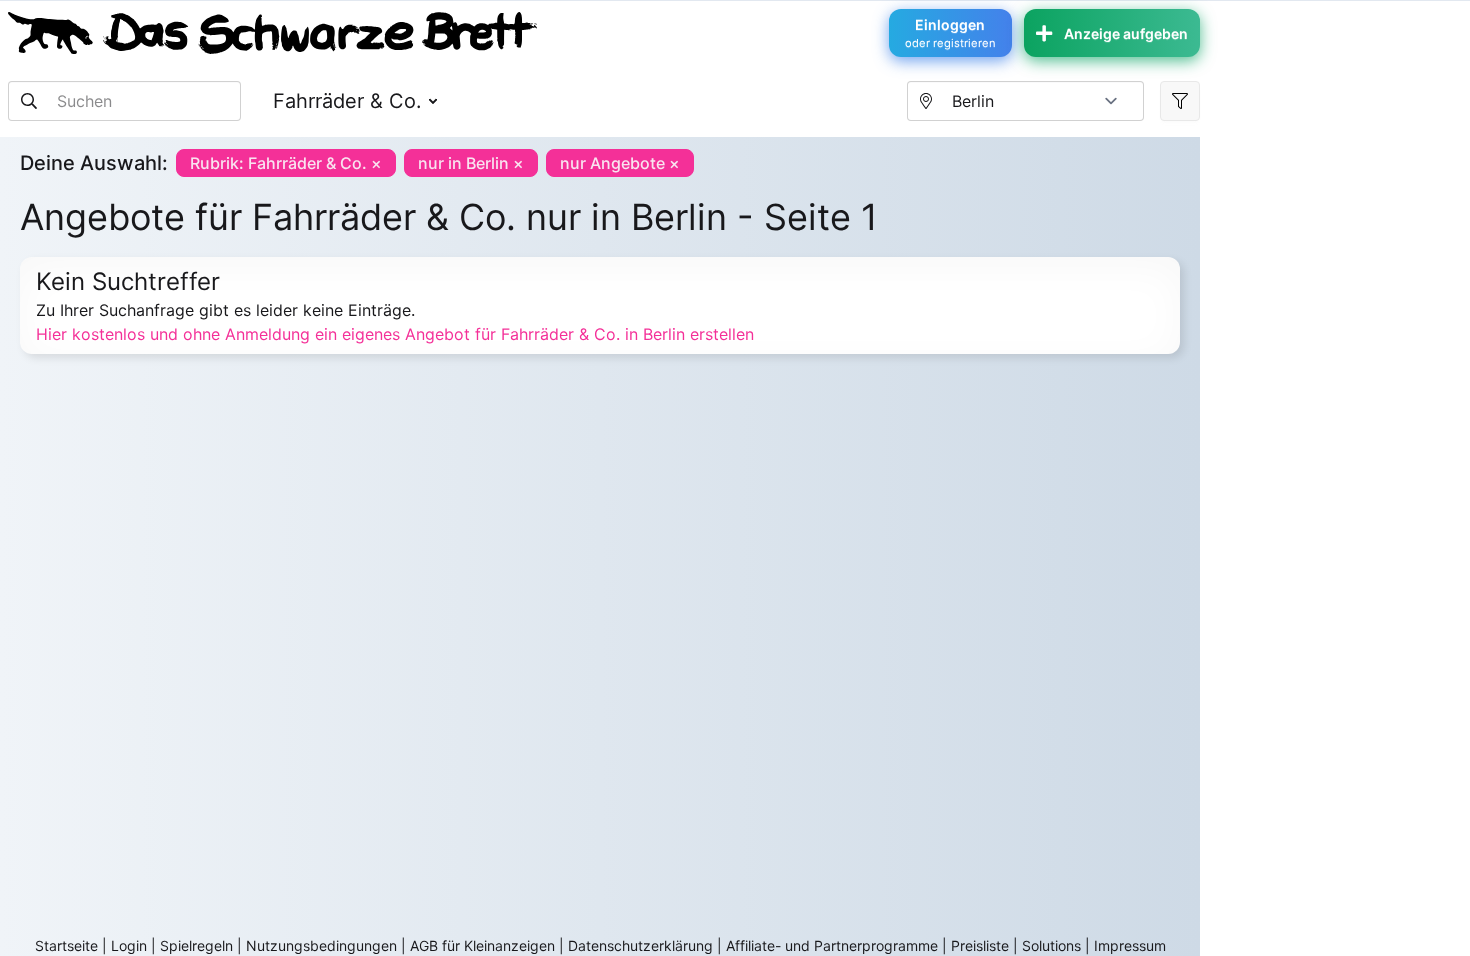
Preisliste (980, 945)
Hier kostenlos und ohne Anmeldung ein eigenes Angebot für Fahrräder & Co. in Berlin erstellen (395, 334)
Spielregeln (196, 945)
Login (129, 945)
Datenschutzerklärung (640, 945)
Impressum (1130, 945)
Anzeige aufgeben (1126, 33)
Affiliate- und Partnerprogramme (832, 945)
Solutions (1051, 945)
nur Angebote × (620, 163)
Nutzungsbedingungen (321, 945)
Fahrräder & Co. (347, 101)
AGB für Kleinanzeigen (482, 945)
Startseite (66, 945)
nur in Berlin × (471, 163)
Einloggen (950, 33)
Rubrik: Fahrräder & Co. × (286, 163)
